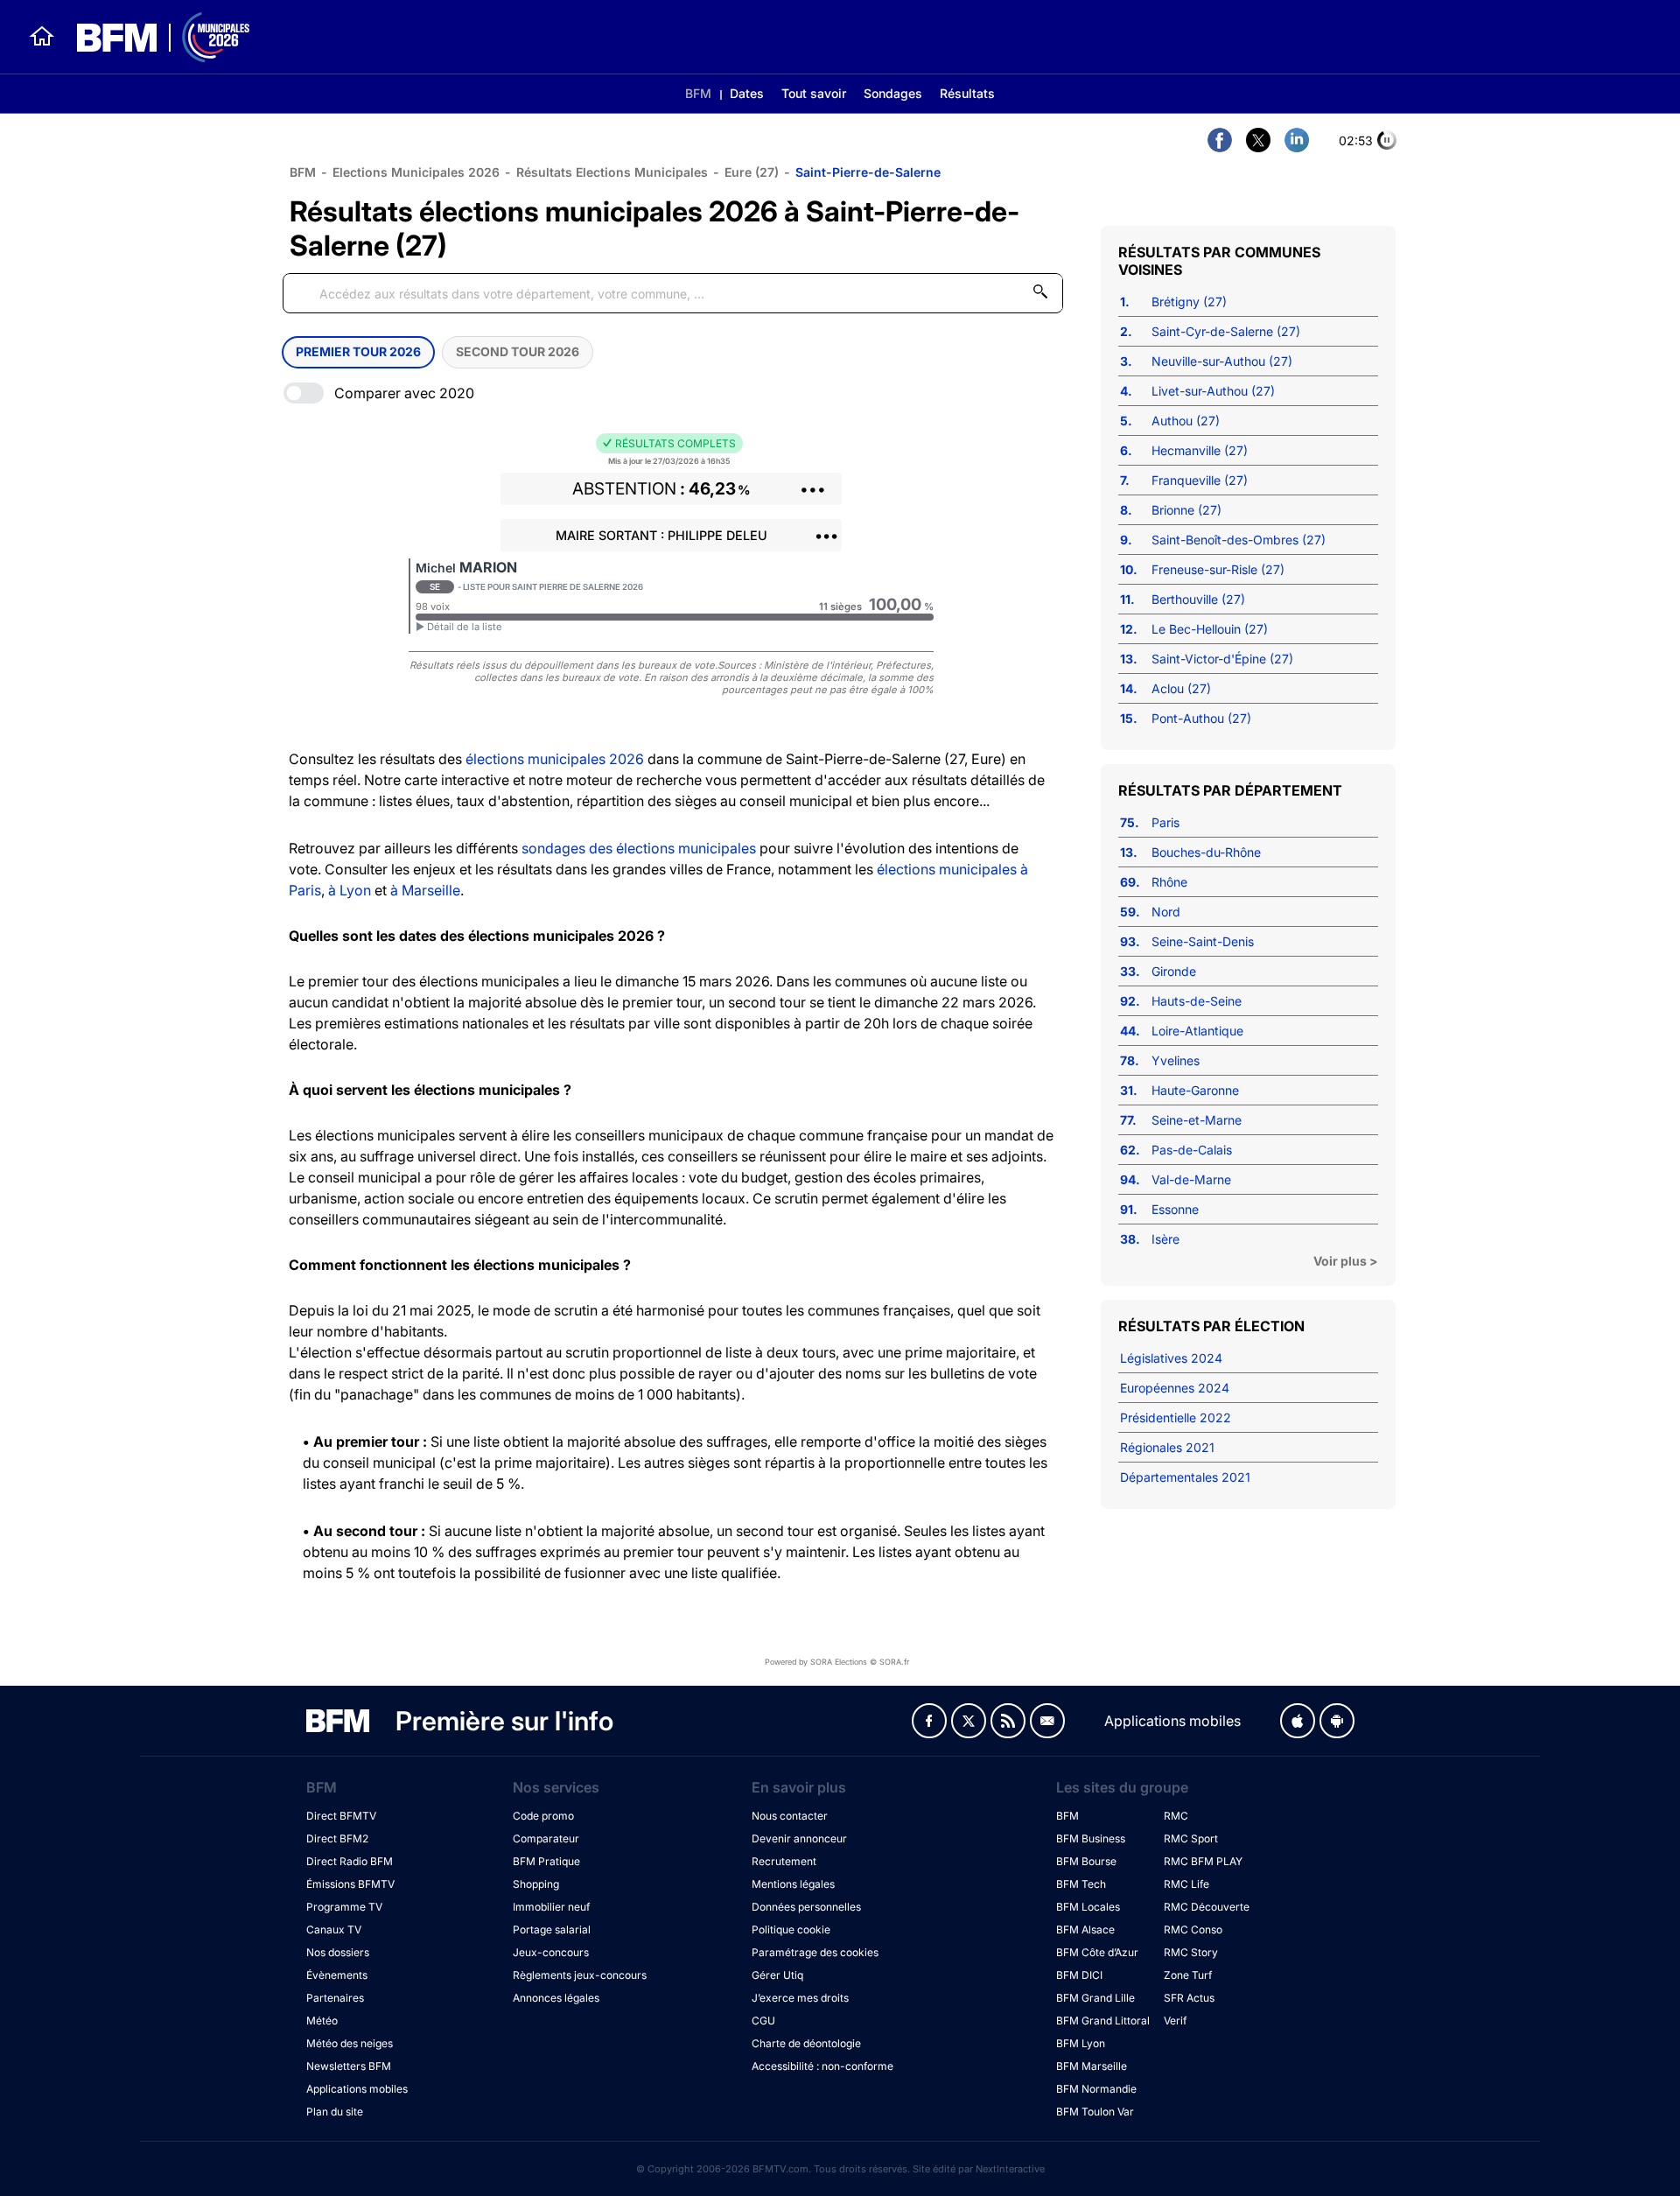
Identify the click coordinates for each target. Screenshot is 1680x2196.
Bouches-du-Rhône (1206, 852)
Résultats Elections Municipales (612, 172)
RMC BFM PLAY (1203, 1861)
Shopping (536, 1884)
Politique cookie (791, 1929)
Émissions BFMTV (350, 1884)
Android (1337, 1721)
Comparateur (546, 1838)
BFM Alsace (1085, 1929)
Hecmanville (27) (1200, 450)
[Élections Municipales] (153, 37)
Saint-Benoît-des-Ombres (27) (1239, 540)
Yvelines (1176, 1060)
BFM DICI (1079, 1975)
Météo (322, 2021)
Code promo (543, 1816)
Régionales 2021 (1167, 1447)
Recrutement (784, 1861)
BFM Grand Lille (1095, 1998)
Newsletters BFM (349, 2066)
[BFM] (42, 37)
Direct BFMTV (341, 1816)
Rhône (1169, 882)
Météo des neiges (350, 2043)
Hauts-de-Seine (1197, 1001)
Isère (1165, 1239)
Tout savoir (814, 93)
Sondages (893, 93)
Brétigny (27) (1189, 302)
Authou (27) (1186, 421)
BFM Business (1091, 1838)
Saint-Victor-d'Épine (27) (1222, 659)
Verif (1175, 2021)
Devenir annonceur (799, 1838)
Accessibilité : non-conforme (822, 2066)
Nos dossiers (338, 1952)
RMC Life (1186, 1884)
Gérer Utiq (777, 1975)
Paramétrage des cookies (815, 1952)
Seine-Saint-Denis (1203, 941)
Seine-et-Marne (1197, 1120)
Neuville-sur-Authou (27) (1222, 361)
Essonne (1175, 1209)
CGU (763, 2021)
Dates (747, 93)
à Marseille (425, 890)
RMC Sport (1191, 1838)
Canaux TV (334, 1929)
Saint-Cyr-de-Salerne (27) (1226, 331)
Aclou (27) (1181, 688)
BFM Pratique (546, 1861)
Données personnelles (806, 1907)
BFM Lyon (1081, 2043)
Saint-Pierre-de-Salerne (868, 172)
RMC (1176, 1816)
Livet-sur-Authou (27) (1213, 391)
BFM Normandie (1096, 2089)
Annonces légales (556, 1998)
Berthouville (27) (1198, 599)
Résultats (967, 93)
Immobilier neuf (551, 1907)
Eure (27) (752, 172)
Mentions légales (793, 1884)
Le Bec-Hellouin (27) (1210, 629)
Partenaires (335, 1998)
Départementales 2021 (1185, 1477)
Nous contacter (790, 1816)
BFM (698, 93)
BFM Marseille (1092, 2066)
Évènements (337, 1975)
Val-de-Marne (1191, 1179)
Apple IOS (1298, 1721)
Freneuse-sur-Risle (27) (1218, 569)
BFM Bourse (1086, 1861)
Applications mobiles (357, 2089)
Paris (1165, 822)
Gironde (1174, 971)
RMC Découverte (1207, 1907)
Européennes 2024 (1175, 1388)
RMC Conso (1193, 1929)
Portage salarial (552, 1929)
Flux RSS (1008, 1721)
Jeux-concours (551, 1952)
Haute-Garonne (1195, 1090)
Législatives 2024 (1171, 1358)
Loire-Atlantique (1197, 1031)
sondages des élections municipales (639, 848)
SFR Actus (1189, 1998)
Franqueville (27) (1200, 480)
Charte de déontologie (806, 2043)
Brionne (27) (1186, 510)
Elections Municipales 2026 (416, 172)
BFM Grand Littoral (1103, 2021)
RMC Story (1191, 1952)
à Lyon (350, 890)
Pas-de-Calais (1192, 1150)
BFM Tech (1081, 1884)
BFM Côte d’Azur (1097, 1952)
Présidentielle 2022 (1176, 1417)
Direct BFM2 (337, 1838)
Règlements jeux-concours (580, 1975)
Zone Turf (1188, 1975)
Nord (1166, 912)
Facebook (929, 1721)
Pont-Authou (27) (1201, 718)
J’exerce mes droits (800, 1998)
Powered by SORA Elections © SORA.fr (837, 1662)
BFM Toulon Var (1095, 2112)
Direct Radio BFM (350, 1861)
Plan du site (335, 2112)
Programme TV (344, 1907)
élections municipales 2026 (555, 759)
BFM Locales (1088, 1907)
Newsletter (1047, 1721)
